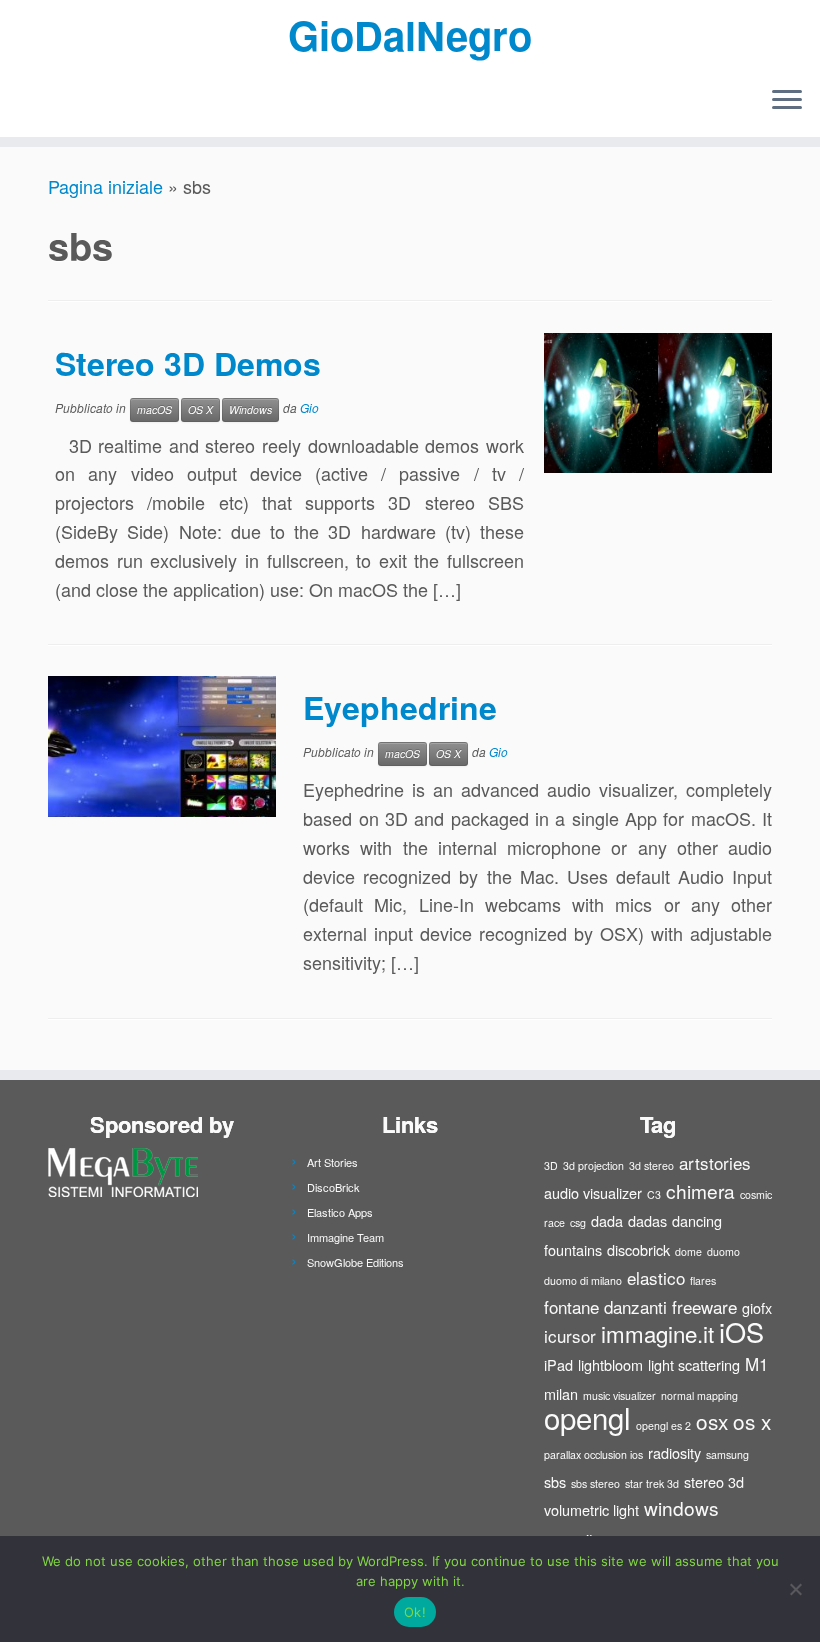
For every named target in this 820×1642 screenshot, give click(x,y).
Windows (250, 409)
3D (551, 1165)
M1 (756, 1363)
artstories (715, 1162)
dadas (647, 1220)
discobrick (638, 1249)
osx (712, 1421)
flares (703, 1280)
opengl (587, 1417)
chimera (700, 1190)
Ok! (415, 1612)
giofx (757, 1307)
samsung (727, 1454)
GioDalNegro (410, 35)
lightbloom (610, 1364)
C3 (654, 1194)
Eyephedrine (400, 707)
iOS (741, 1331)
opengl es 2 (663, 1425)
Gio (309, 407)
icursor (570, 1335)
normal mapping (699, 1395)
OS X (200, 409)
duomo (723, 1251)
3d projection (593, 1165)
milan (561, 1393)
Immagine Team (345, 1237)
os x (752, 1421)
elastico (656, 1277)
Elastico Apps (340, 1212)
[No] (795, 1589)
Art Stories (332, 1162)
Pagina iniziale (105, 186)
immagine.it (657, 1333)
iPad (558, 1364)
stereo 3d (714, 1481)
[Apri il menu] (787, 101)
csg (578, 1222)
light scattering (694, 1364)
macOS (154, 409)
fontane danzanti (605, 1306)
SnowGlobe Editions (355, 1262)
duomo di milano (583, 1280)
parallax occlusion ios (593, 1454)
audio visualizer (593, 1192)
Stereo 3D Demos (188, 363)
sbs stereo (595, 1483)
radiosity (674, 1452)
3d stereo (651, 1165)
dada (607, 1220)
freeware (704, 1306)
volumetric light (591, 1509)
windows (681, 1507)
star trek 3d (652, 1483)
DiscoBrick (333, 1187)
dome (688, 1251)
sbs (555, 1481)
